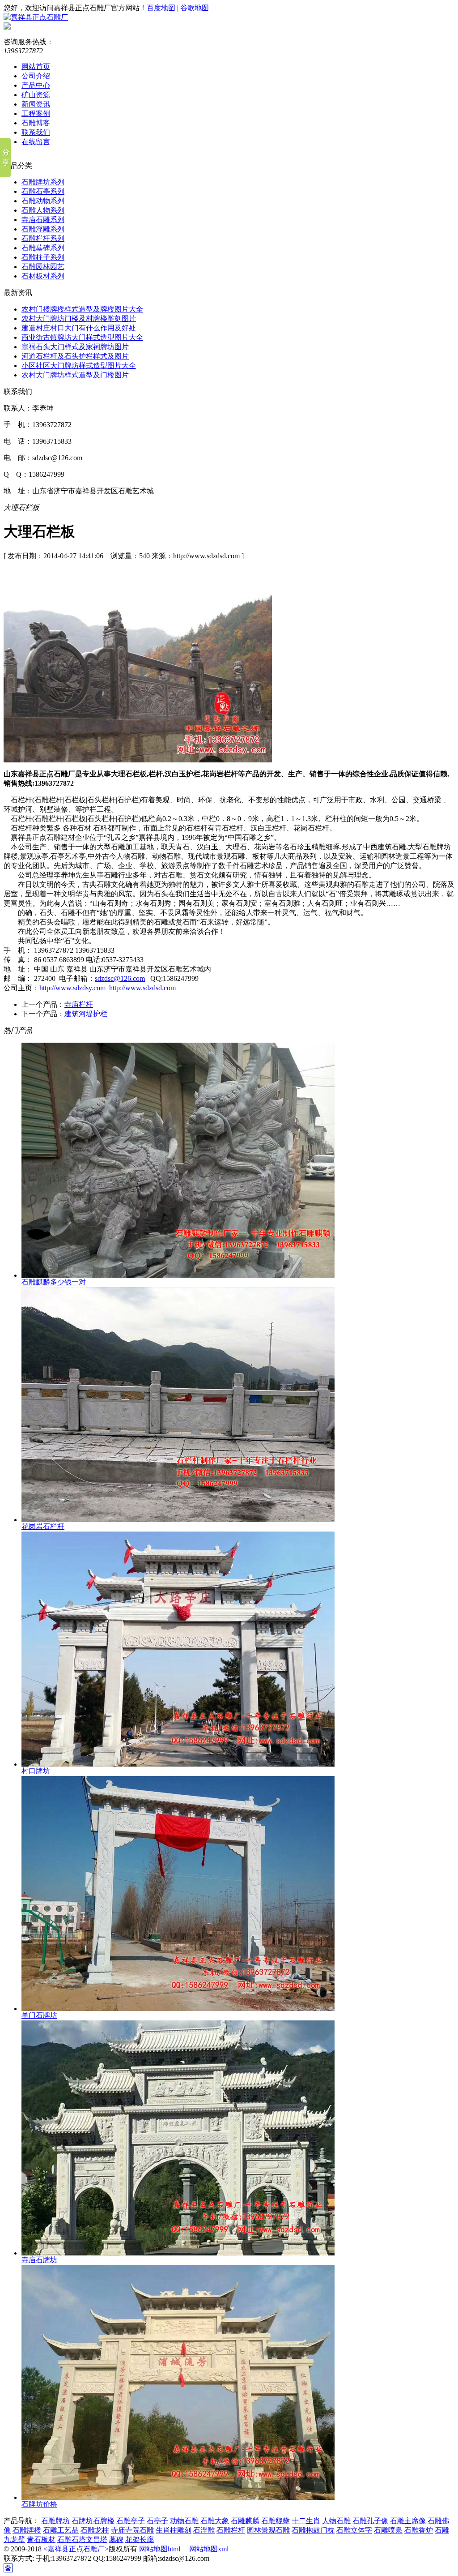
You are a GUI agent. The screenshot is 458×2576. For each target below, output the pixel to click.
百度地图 (161, 8)
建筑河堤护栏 (86, 1014)
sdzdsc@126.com (120, 978)
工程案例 (36, 113)
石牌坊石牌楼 (93, 2521)
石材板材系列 (43, 276)
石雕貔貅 (276, 2521)
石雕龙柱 (95, 2530)
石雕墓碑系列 (43, 248)
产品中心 (36, 85)
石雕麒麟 (245, 2521)
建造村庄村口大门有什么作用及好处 (79, 328)
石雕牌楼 (27, 2530)
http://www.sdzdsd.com (142, 988)
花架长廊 (140, 2540)
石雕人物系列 (43, 210)
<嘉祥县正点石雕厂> (76, 2549)
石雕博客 (36, 123)
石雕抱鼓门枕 (313, 2530)
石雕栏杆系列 (43, 238)
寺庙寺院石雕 (132, 2530)
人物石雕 (336, 2521)
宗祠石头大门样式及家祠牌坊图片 (75, 347)
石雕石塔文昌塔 (82, 2540)
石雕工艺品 (61, 2530)
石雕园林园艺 (43, 267)
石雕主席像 (408, 2521)
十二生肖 (306, 2521)
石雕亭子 (131, 2521)
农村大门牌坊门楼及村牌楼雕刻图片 (79, 319)
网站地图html (160, 2549)
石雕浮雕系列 (43, 229)
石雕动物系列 (43, 201)
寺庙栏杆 (79, 1004)
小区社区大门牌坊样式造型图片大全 (79, 366)
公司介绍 (36, 76)
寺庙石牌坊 (39, 2260)
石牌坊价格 (39, 2504)
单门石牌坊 (39, 2015)
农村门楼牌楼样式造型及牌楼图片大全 (82, 309)
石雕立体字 (354, 2530)
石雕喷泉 (388, 2530)
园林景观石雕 (268, 2530)
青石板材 (41, 2540)
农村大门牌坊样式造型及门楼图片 (75, 375)
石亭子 (157, 2521)
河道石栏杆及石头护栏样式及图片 (75, 356)
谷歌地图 (195, 8)
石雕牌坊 (55, 2521)
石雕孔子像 (370, 2521)
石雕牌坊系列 (43, 182)
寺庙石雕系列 (43, 220)
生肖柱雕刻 (174, 2530)
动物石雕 (184, 2521)
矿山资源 (36, 95)
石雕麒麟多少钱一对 (54, 1282)
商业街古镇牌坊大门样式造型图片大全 (82, 337)
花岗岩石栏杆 (43, 1526)
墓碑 (116, 2540)
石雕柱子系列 (43, 257)
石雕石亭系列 (43, 191)
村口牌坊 (36, 1771)
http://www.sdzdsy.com (72, 988)
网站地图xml (209, 2549)
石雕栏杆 (231, 2530)
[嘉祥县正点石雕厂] (36, 17)
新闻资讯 (36, 104)
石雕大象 (215, 2521)
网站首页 (36, 66)
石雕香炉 (419, 2530)
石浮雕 (204, 2530)
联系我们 (36, 132)
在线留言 (36, 142)
